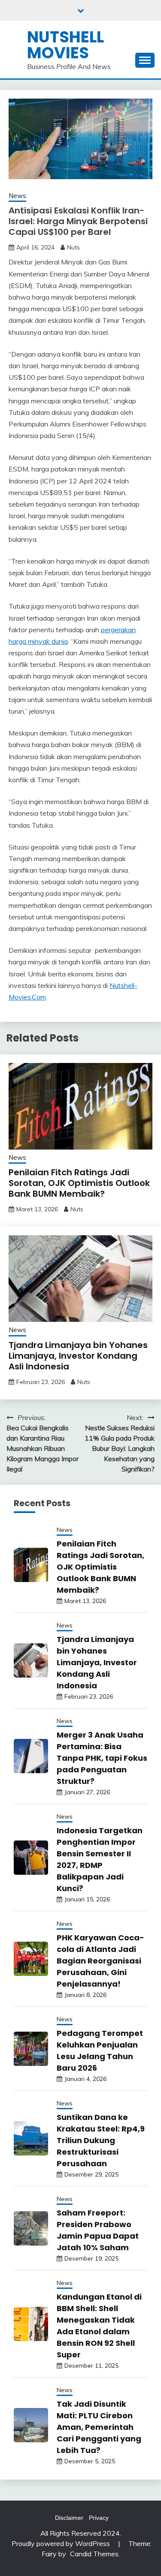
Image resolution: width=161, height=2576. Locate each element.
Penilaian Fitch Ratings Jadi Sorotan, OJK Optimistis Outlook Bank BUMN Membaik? (79, 1183)
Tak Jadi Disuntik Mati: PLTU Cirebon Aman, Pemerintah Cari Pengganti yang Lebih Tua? (99, 2427)
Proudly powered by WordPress (62, 2543)
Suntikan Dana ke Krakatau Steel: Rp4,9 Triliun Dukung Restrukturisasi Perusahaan (101, 2140)
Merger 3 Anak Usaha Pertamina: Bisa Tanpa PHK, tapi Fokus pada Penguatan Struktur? (102, 1758)
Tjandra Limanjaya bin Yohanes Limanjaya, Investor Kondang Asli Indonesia (78, 1356)
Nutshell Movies (65, 45)
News (17, 196)
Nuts (73, 247)
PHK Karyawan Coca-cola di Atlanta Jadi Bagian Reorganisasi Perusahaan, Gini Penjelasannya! (100, 1961)
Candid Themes (94, 2554)
